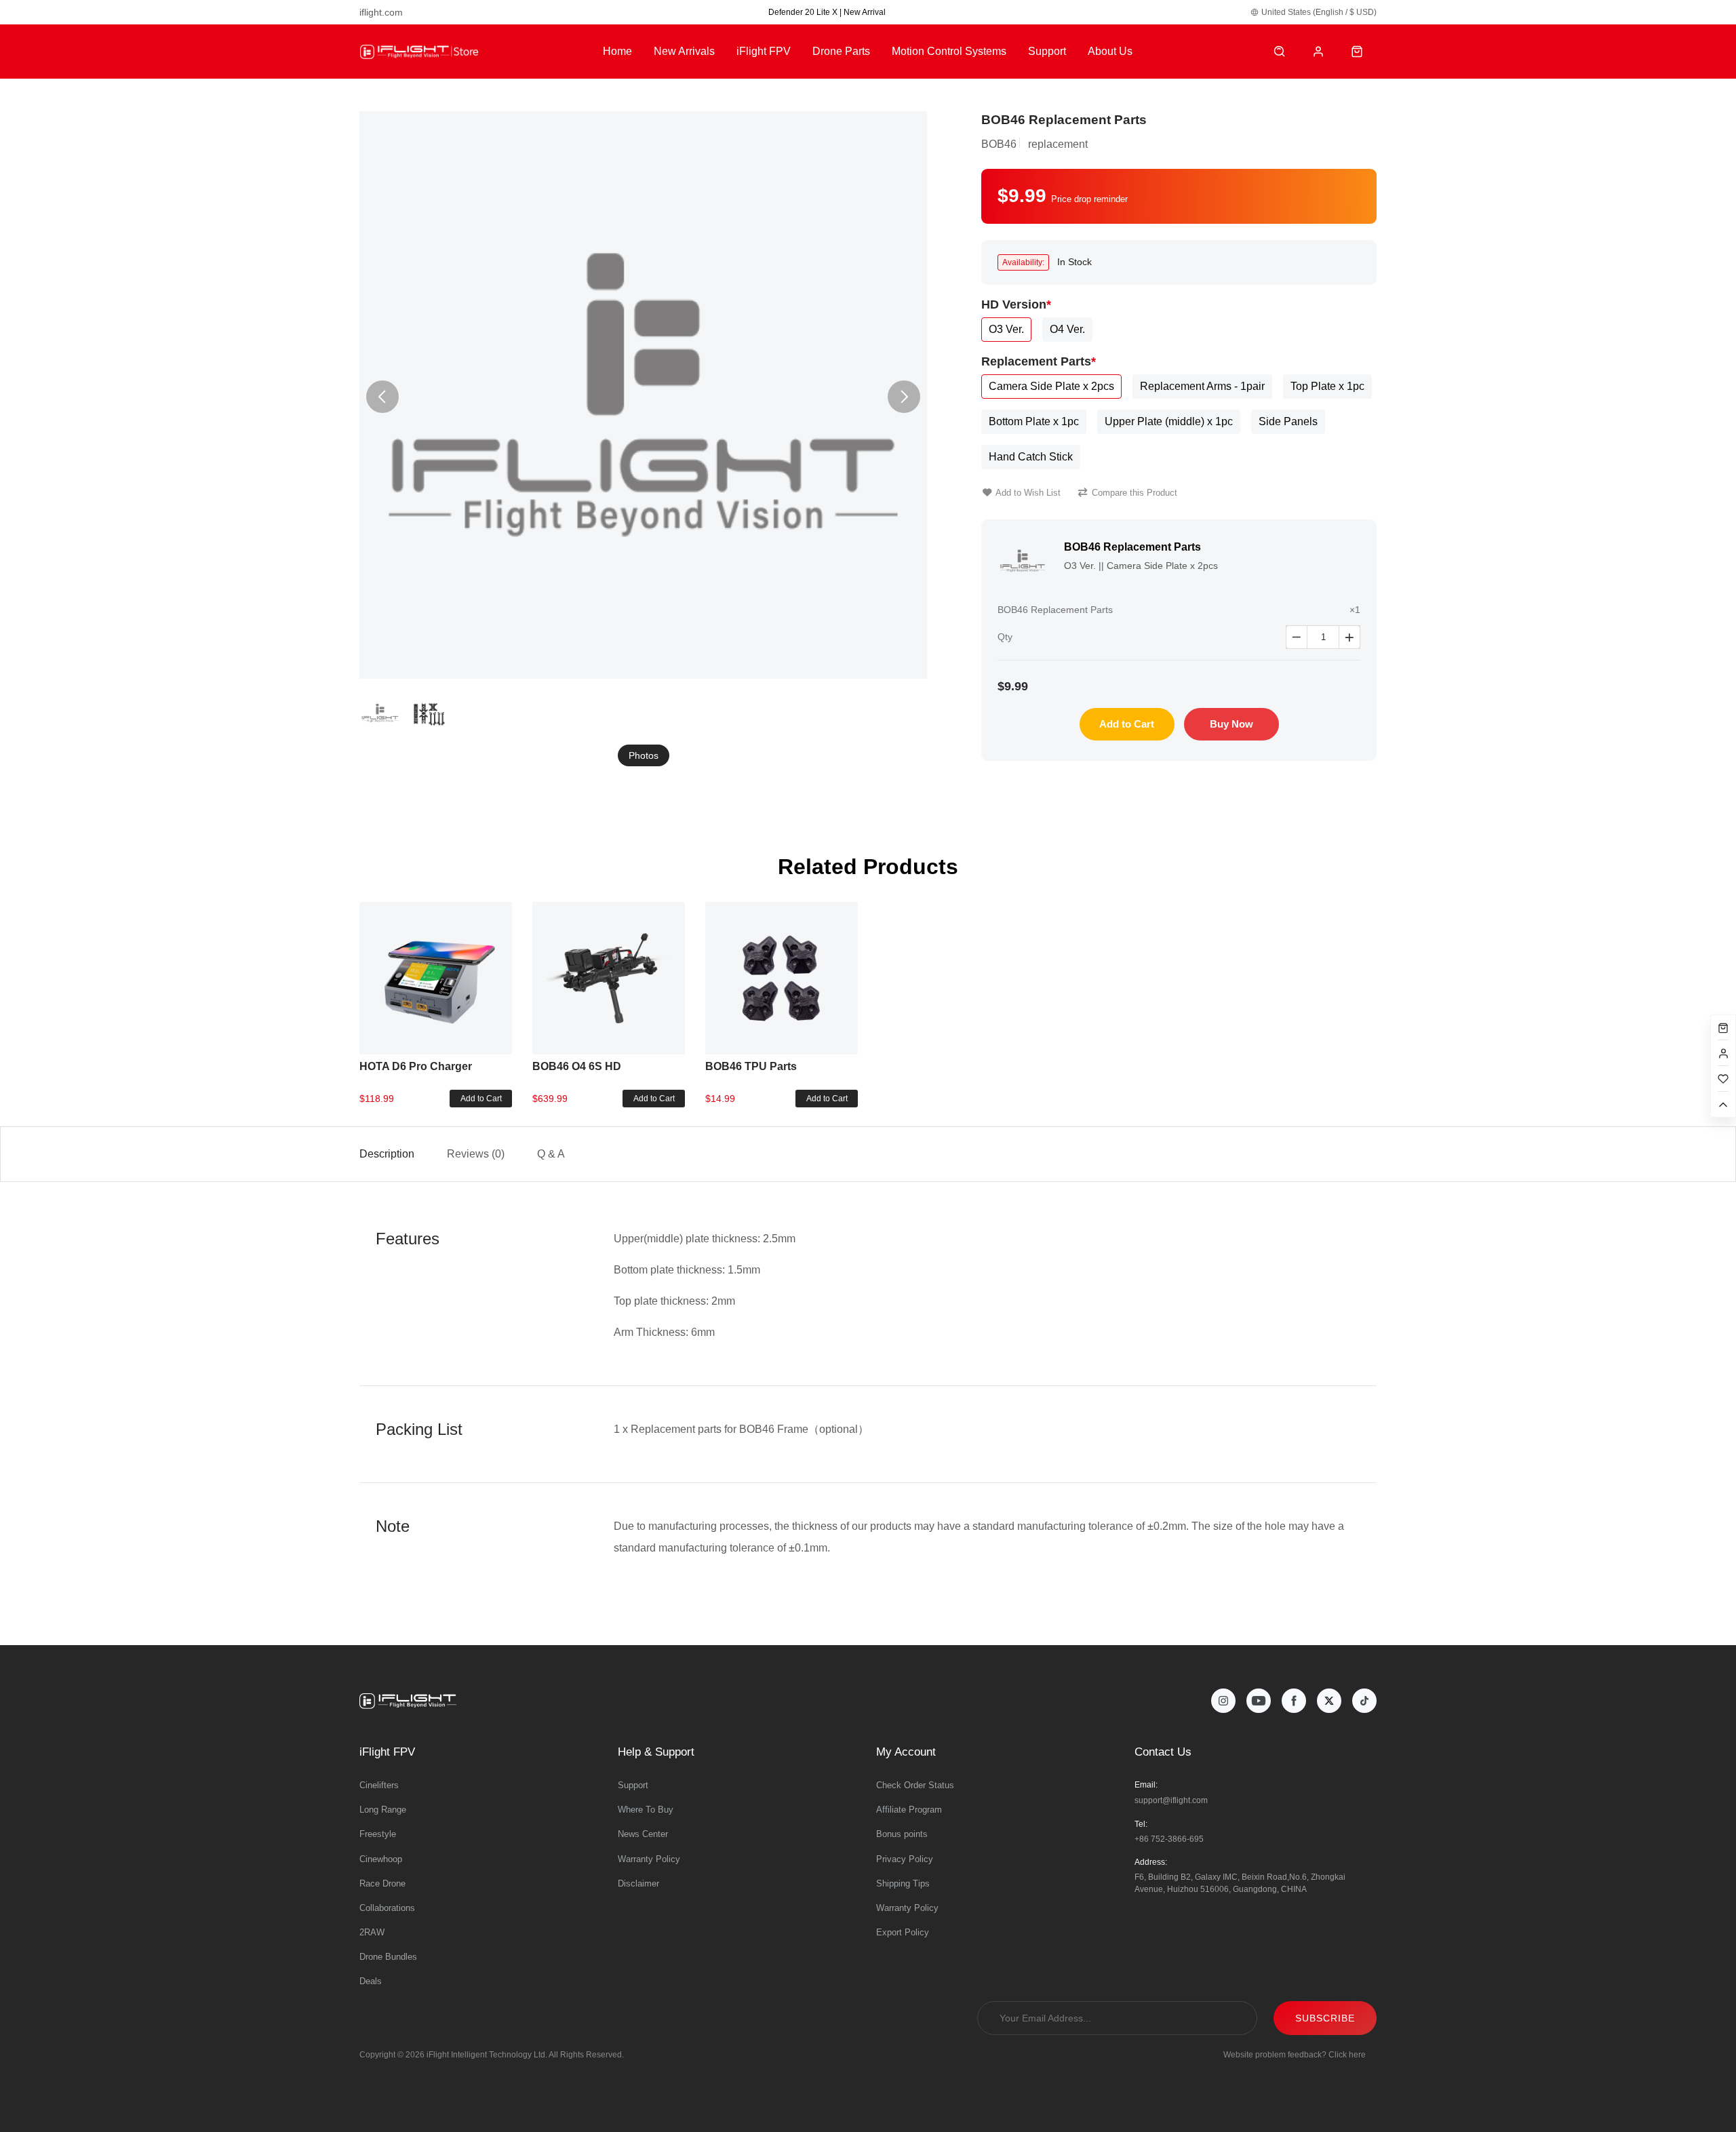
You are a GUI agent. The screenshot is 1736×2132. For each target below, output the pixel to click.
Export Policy (903, 1932)
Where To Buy (646, 1810)
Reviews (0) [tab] (476, 1154)
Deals (371, 1981)
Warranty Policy (649, 1859)
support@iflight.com (1171, 1800)
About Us (1110, 51)
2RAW (372, 1932)
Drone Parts (841, 51)
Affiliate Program (909, 1810)
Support (1047, 51)
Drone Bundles (388, 1957)
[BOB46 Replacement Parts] (643, 395)
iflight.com (381, 12)
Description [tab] (387, 1154)
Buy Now (1231, 724)
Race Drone (382, 1883)
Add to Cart (1127, 724)
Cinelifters (379, 1785)
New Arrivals (684, 51)
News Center (643, 1834)
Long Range (383, 1810)
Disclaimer (638, 1883)
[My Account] (1319, 52)
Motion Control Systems (949, 51)
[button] (904, 397)
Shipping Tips (903, 1883)
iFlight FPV (764, 51)
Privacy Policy (905, 1859)
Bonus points (902, 1834)
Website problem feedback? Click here (1295, 2055)
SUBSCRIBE (1325, 2018)
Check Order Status (915, 1785)
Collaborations (387, 1908)
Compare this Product (1135, 493)
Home (617, 51)
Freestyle (378, 1834)
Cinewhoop (381, 1859)
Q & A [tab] (551, 1154)
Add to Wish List (1028, 493)
